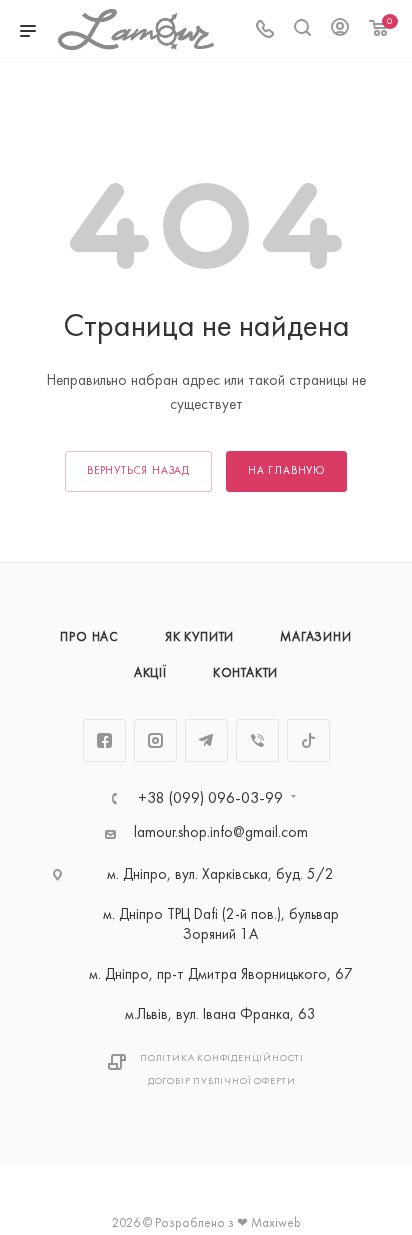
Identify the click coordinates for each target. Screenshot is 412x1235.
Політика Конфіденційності (222, 1058)
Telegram (206, 740)
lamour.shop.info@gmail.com (221, 833)
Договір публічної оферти (222, 1081)
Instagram (155, 740)
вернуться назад (138, 471)
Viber (257, 740)
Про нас (89, 638)
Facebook (104, 740)
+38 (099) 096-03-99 (210, 799)
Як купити (199, 638)
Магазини (315, 638)
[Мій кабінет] (340, 31)
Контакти (245, 674)
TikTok (308, 740)
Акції (150, 674)
